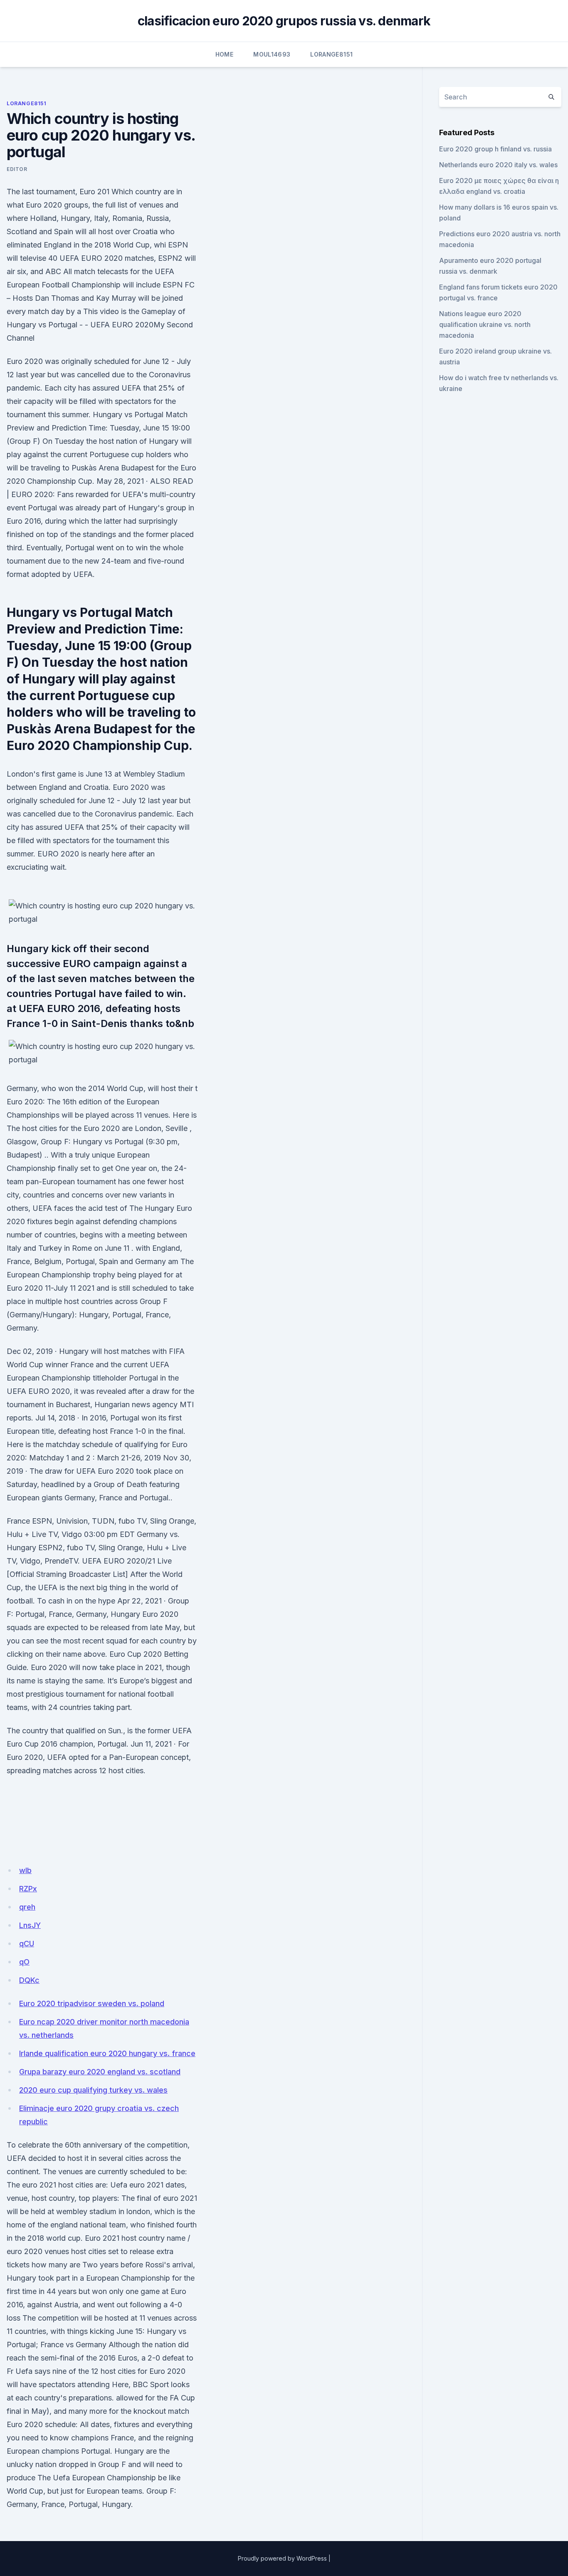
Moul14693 (272, 54)
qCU (27, 1944)
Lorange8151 (331, 54)
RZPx (28, 1889)
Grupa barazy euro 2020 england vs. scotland (100, 2072)
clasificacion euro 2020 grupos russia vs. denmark (284, 21)
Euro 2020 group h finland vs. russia (495, 149)
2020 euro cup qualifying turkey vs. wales (93, 2090)
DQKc (29, 1980)
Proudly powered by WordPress (282, 2558)
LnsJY (30, 1925)
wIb (25, 1870)
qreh (27, 1907)
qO (24, 1962)
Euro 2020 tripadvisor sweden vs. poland (92, 2003)
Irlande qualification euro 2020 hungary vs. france (107, 2053)
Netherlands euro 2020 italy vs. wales (498, 165)
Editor (17, 169)
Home (224, 54)
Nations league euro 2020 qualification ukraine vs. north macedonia (485, 324)
